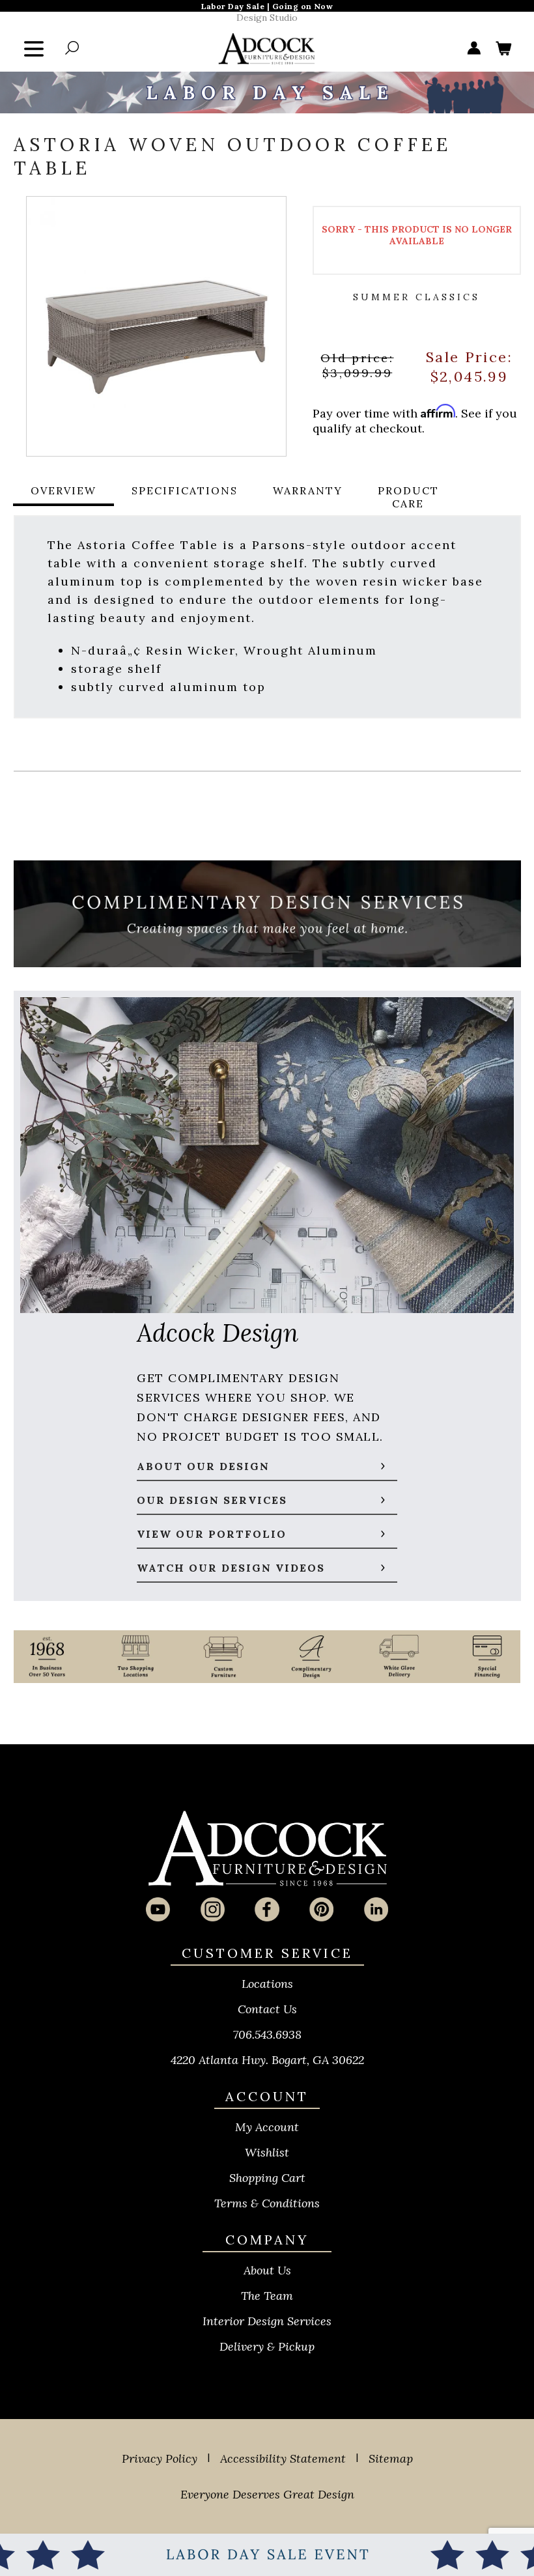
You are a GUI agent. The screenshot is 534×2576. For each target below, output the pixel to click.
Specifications (185, 490)
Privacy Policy (160, 2458)
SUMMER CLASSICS (416, 297)
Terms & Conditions (267, 2203)
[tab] (63, 497)
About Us (267, 2270)
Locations (267, 1984)
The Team (267, 2296)
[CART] (503, 49)
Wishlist (267, 2152)
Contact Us (267, 2009)
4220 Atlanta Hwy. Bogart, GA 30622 (267, 2060)
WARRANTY (308, 490)
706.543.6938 (267, 2034)
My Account (267, 2127)
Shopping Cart (267, 2178)
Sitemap (391, 2458)
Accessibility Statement (283, 2458)
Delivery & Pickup (267, 2346)
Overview (63, 490)
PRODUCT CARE (408, 497)
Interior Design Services (267, 2321)
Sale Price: (469, 356)
